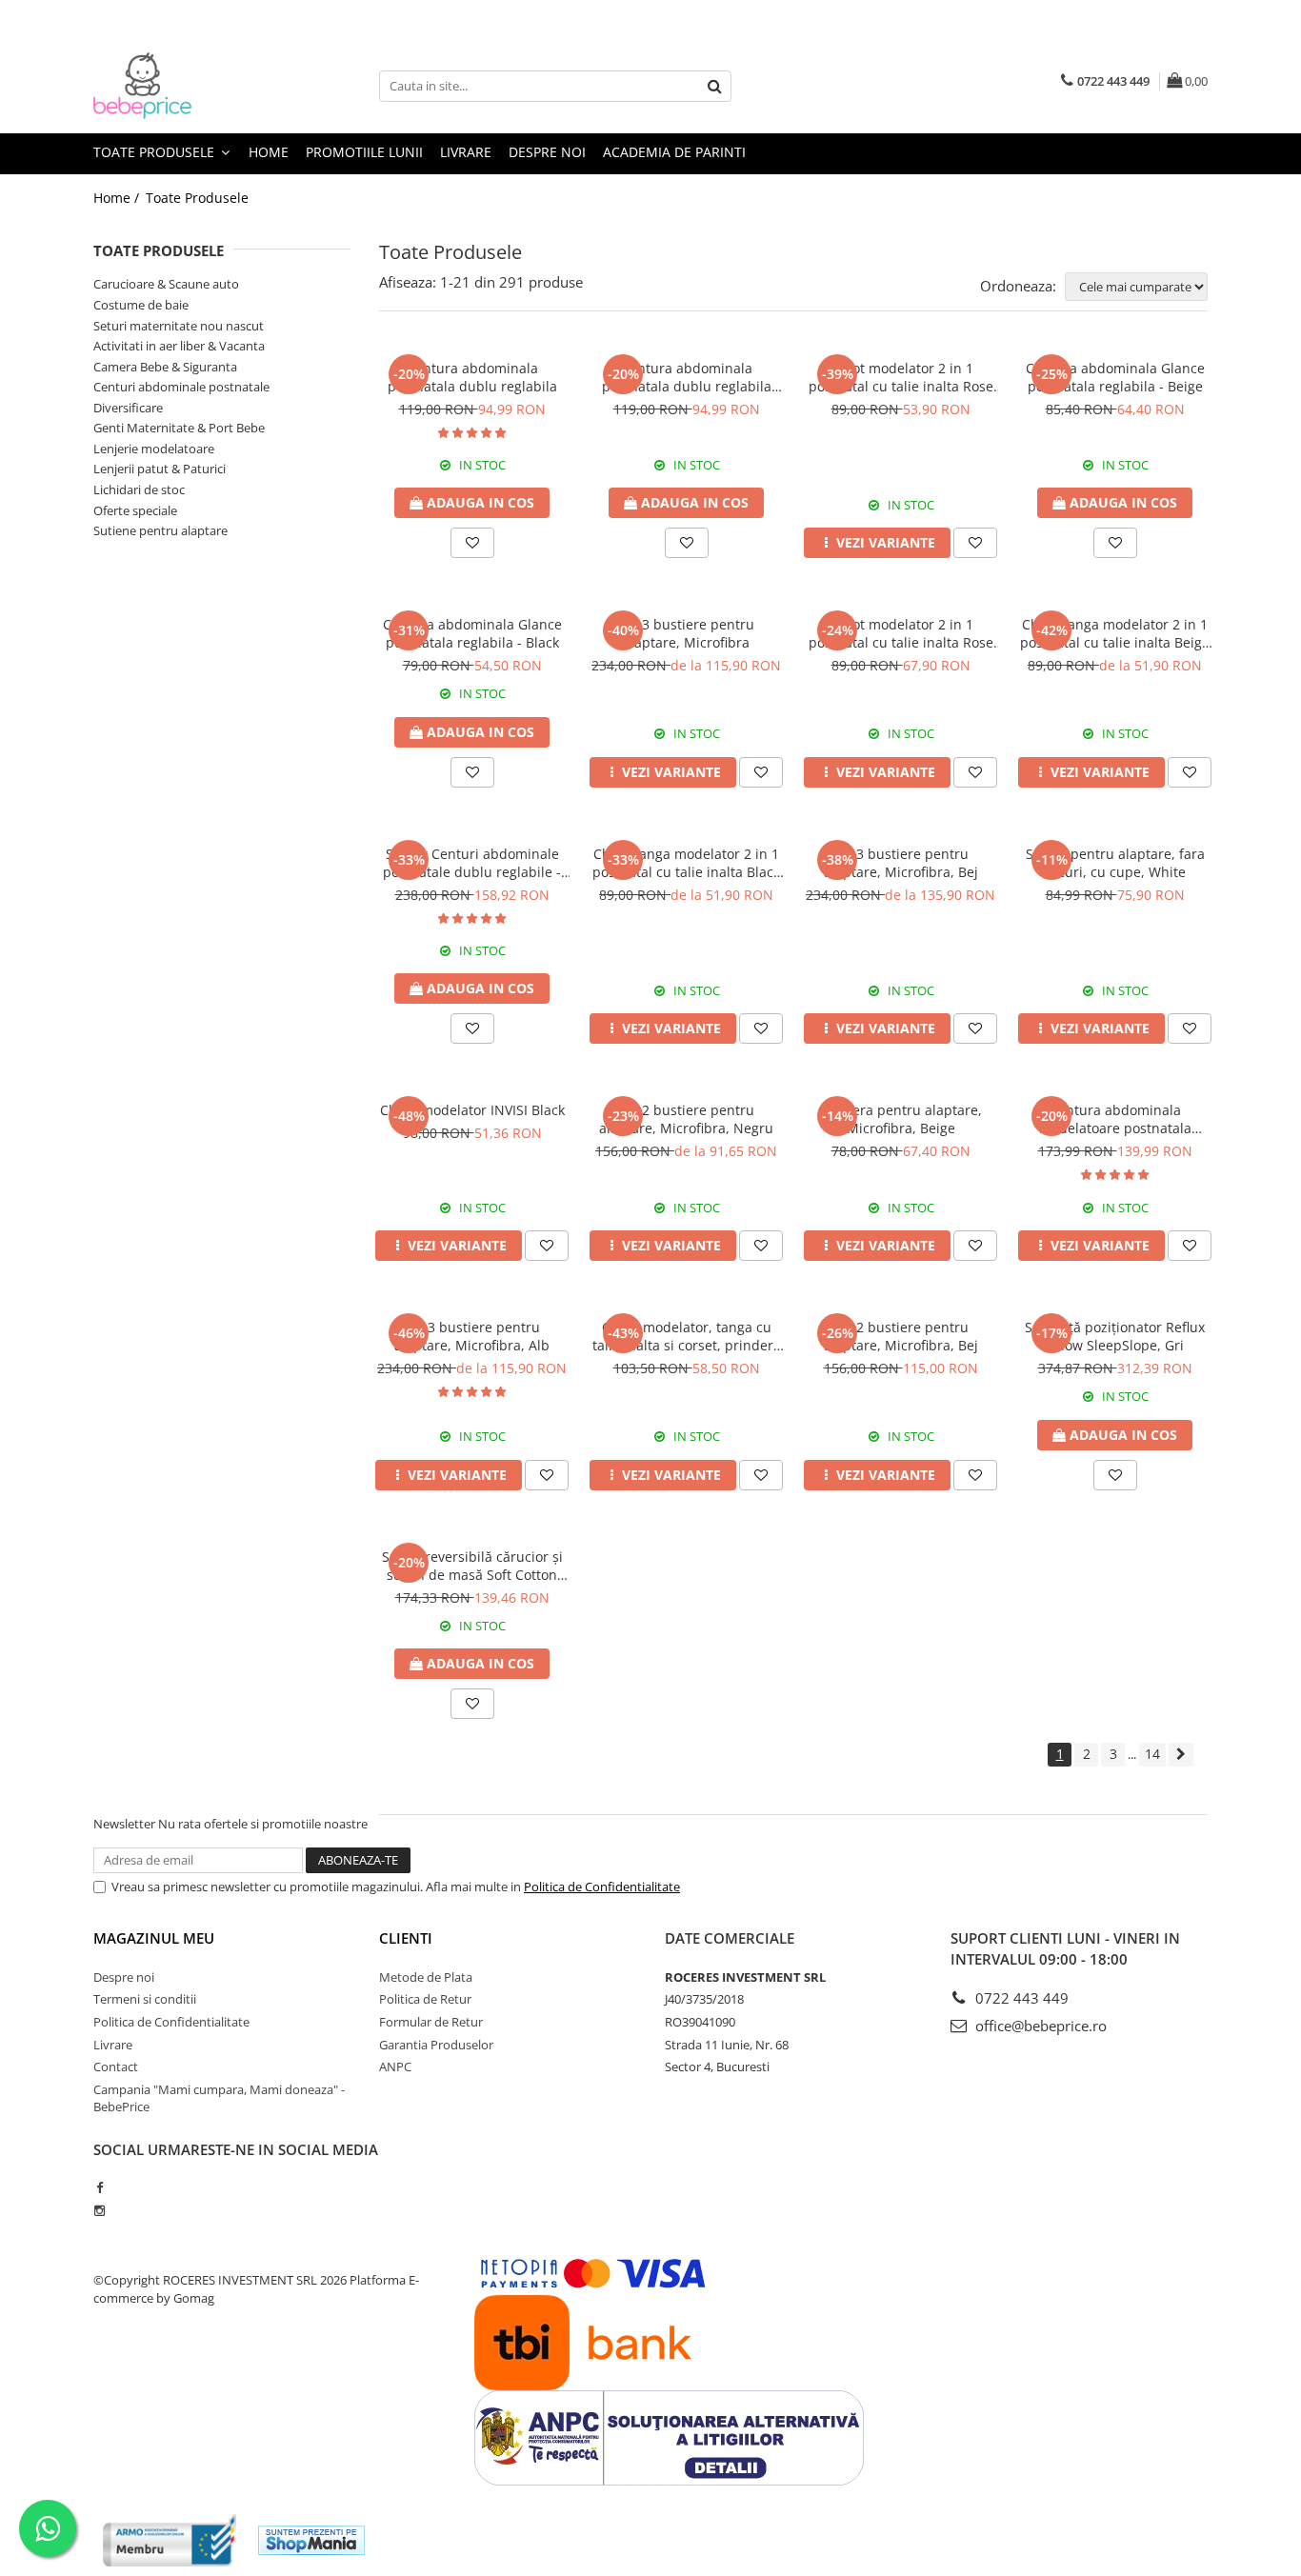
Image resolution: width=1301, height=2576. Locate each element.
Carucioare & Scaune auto (166, 284)
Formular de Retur (431, 2022)
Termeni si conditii (145, 1999)
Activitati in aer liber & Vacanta (179, 346)
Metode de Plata (426, 1977)
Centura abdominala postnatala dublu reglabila (472, 377)
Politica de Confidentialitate (602, 1887)
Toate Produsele (156, 152)
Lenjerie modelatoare (154, 449)
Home (269, 152)
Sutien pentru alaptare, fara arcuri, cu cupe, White (1115, 863)
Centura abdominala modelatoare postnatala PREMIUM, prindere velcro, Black (1115, 1119)
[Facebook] (100, 2187)
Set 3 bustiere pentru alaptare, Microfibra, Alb (472, 1336)
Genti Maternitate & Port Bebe (179, 428)
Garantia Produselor (436, 2045)
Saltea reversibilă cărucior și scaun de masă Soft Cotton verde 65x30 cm (472, 1566)
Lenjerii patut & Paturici (160, 469)
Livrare (466, 152)
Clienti (406, 1938)
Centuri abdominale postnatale (181, 387)
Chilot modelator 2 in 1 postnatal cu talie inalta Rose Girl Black (901, 633)
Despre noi (547, 152)
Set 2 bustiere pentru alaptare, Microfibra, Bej (901, 1336)
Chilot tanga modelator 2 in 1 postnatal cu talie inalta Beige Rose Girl (1115, 633)
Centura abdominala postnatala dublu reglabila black (687, 377)
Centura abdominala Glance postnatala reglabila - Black (472, 633)
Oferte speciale (135, 510)
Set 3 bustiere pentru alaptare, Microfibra (686, 633)
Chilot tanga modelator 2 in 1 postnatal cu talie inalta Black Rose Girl (686, 863)
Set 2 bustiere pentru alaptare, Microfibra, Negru (686, 1119)
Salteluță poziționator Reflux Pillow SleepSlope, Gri (1115, 1336)
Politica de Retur (425, 1999)
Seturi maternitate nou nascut (179, 326)
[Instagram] (100, 2210)
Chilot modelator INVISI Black (472, 1110)
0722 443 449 (1020, 1998)
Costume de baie (141, 305)
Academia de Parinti (674, 152)
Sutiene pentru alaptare (160, 530)
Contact (116, 2067)
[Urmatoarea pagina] (1181, 1755)
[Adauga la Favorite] (472, 543)
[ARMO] (170, 2540)
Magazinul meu (154, 1938)
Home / (118, 198)
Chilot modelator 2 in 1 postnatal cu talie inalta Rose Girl (901, 377)
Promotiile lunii (364, 152)
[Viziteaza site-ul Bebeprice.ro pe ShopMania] (311, 2540)
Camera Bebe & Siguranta (165, 367)
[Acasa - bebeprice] (189, 86)
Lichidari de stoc (139, 489)
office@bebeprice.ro (1039, 2026)
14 (1152, 1754)
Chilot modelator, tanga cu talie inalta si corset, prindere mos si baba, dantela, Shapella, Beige (687, 1336)
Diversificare (128, 408)
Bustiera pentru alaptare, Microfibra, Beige (901, 1119)
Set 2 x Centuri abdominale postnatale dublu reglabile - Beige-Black (472, 863)
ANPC (395, 2067)
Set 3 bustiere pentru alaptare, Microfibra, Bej (901, 863)
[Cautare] (714, 86)
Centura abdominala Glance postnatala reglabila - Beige (1115, 377)
